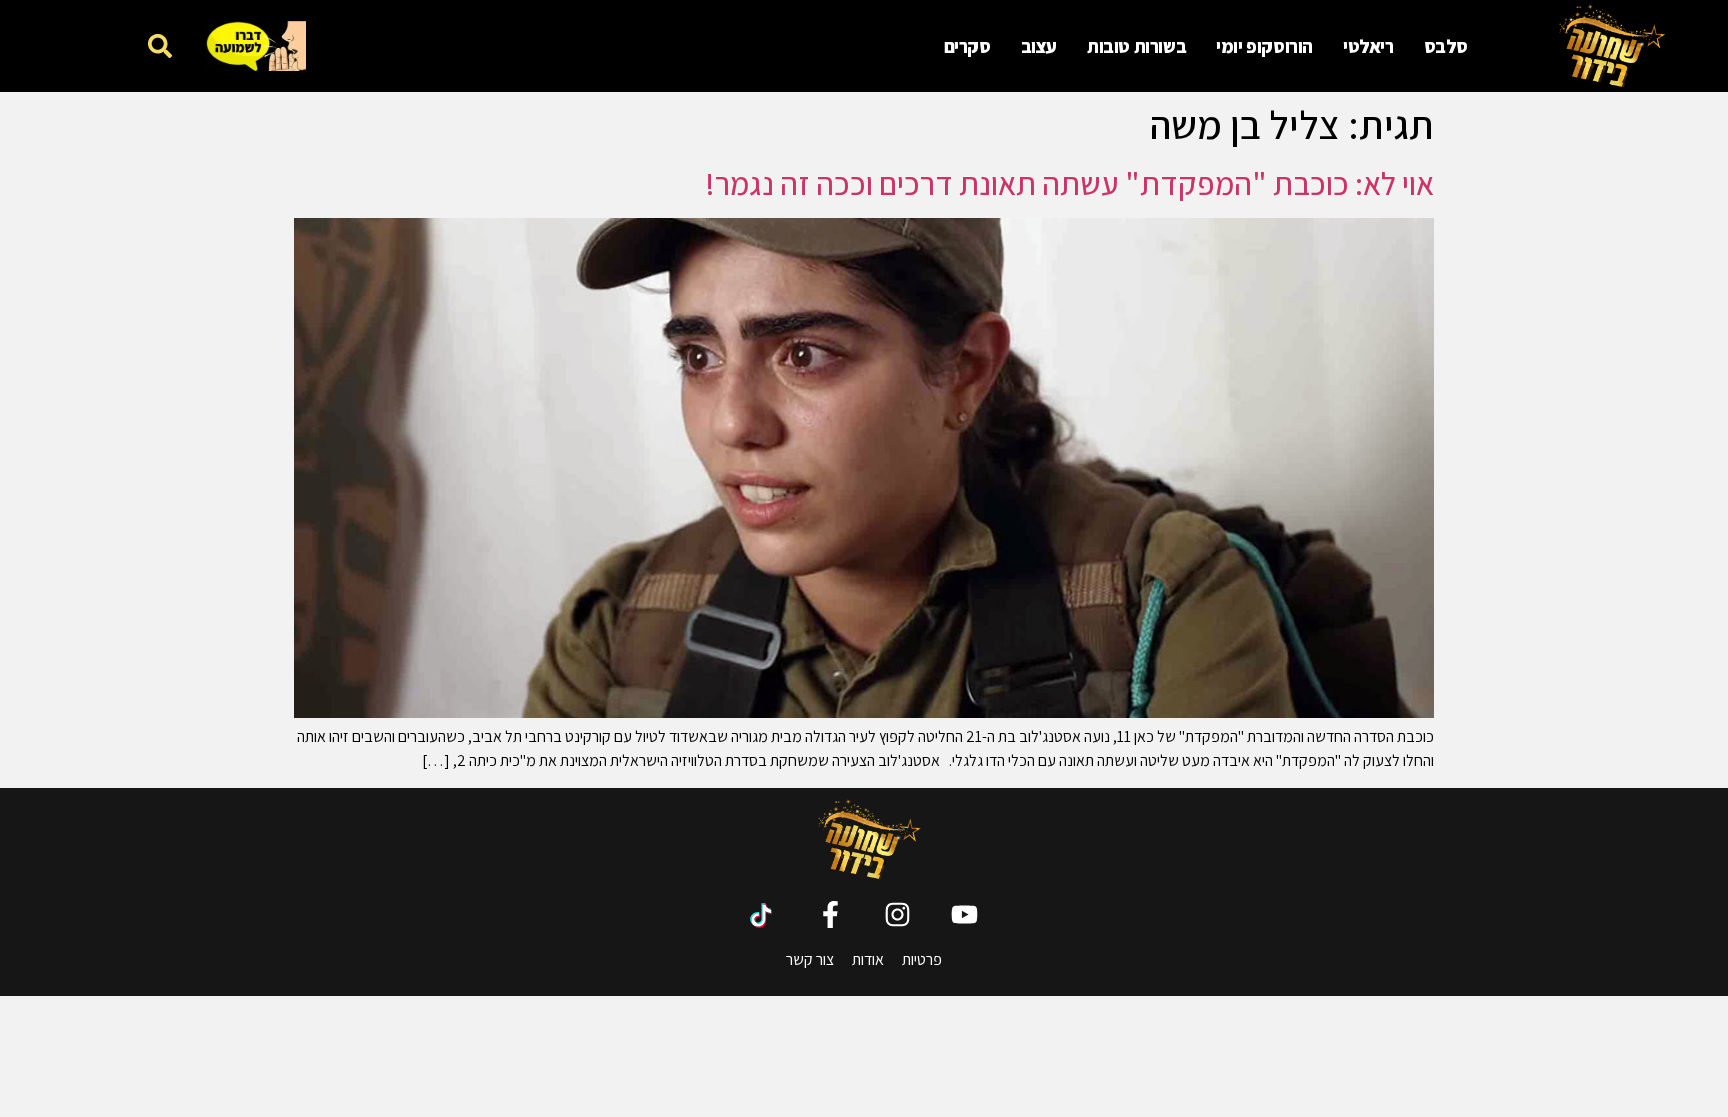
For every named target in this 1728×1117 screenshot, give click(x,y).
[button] (159, 45)
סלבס (1446, 46)
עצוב (1039, 46)
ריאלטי (1368, 46)
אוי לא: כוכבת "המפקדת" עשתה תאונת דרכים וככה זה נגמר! (1069, 183)
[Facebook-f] (830, 914)
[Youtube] (964, 914)
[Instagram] (897, 914)
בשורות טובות (1136, 46)
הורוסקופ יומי (1264, 46)
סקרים (967, 46)
